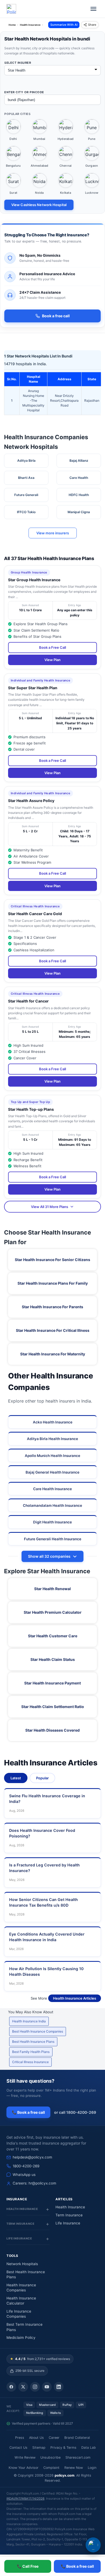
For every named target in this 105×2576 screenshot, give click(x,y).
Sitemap (39, 2448)
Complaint (51, 2468)
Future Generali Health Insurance (53, 1539)
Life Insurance (68, 2223)
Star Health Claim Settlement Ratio (53, 1707)
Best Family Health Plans (31, 2052)
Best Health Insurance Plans (33, 2042)
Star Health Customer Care (53, 1636)
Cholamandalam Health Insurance (52, 1505)
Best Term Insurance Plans (24, 2327)
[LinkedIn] (59, 2387)
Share (92, 25)
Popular (42, 1778)
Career (54, 2438)
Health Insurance (70, 2207)
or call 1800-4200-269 (75, 2112)
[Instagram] (35, 2387)
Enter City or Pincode (24, 92)
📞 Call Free (28, 2566)
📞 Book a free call (28, 2112)
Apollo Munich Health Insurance (52, 1456)
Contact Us (18, 2448)
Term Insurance (69, 2215)
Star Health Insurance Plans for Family (53, 1283)
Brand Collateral (77, 2438)
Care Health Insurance (52, 1489)
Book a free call (56, 316)
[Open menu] (93, 9)
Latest (16, 1778)
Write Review (25, 2457)
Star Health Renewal (52, 1589)
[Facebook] (11, 2387)
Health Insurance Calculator (21, 2301)
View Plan (52, 660)
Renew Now (74, 2468)
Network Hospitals (22, 2264)
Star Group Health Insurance (34, 580)
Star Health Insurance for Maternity (53, 1354)
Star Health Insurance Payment (52, 1683)
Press (20, 2438)
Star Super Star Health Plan (33, 688)
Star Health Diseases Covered (52, 1730)
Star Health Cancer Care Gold (35, 914)
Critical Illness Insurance (30, 2062)
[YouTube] (47, 2387)
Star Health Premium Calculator (53, 1612)
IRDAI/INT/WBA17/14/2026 (25, 2499)
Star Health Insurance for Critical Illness (53, 1330)
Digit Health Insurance (52, 1522)
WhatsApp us (24, 2175)
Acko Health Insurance (53, 1422)
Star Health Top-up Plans (31, 1109)
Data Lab (89, 2448)
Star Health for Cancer (28, 1001)
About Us (36, 2438)
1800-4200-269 (26, 2166)
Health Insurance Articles (75, 1998)
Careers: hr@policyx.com (34, 2183)
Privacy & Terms (63, 2448)
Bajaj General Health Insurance (52, 1472)
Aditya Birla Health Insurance (52, 1439)
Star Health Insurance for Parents (52, 1307)
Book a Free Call (52, 647)
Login (92, 2468)
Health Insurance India (29, 2021)
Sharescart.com (78, 2457)
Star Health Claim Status (53, 1659)
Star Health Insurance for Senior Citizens (52, 1260)
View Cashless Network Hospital (39, 205)
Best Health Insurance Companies (38, 2031)
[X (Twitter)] (23, 2387)
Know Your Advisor (24, 2468)
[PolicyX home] (11, 9)
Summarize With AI (64, 25)
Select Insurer (18, 63)
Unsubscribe (50, 2457)
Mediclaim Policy (21, 2338)
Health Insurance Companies (21, 2288)
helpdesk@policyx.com (32, 2157)
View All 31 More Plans (50, 1207)
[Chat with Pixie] (93, 2545)
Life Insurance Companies (19, 2314)
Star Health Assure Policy (31, 801)
